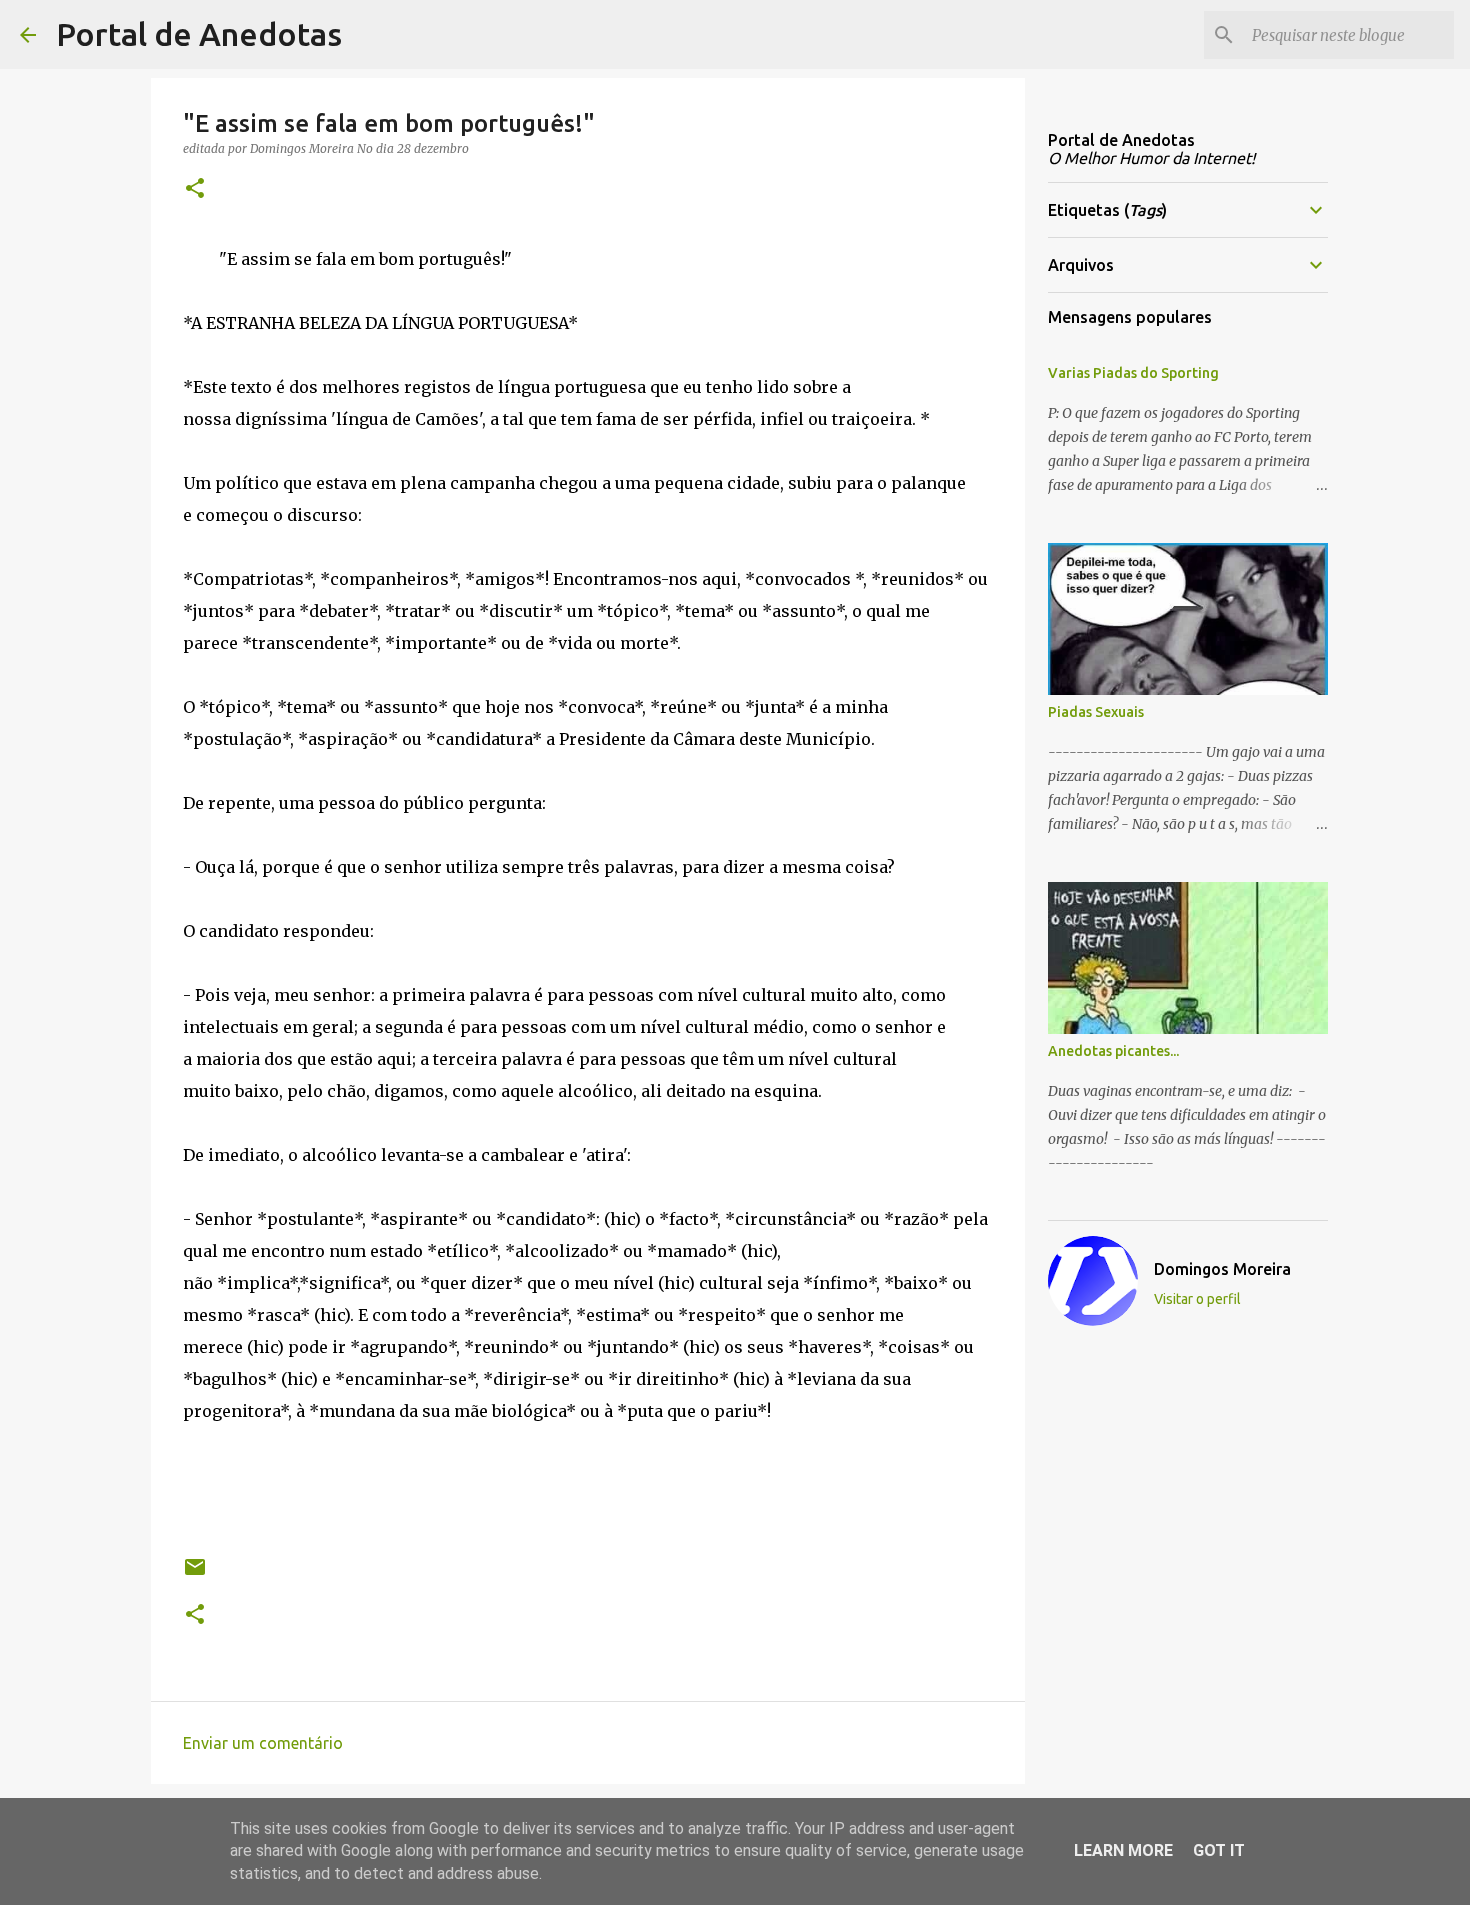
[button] (195, 189)
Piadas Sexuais (1096, 712)
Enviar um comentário (263, 1743)
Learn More (1123, 1850)
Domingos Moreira (1222, 1269)
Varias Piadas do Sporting (1133, 373)
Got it (1219, 1850)
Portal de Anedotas (199, 34)
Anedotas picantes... (1113, 1051)
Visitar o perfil (1197, 1299)
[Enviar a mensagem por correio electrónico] (195, 1574)
